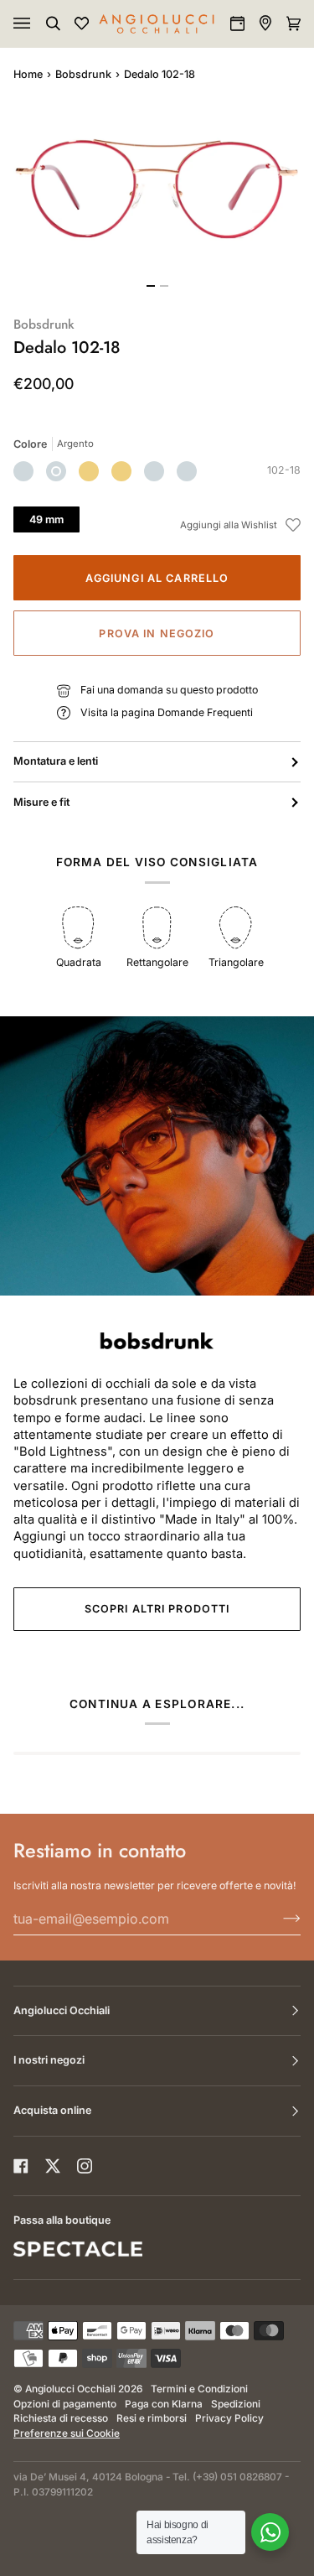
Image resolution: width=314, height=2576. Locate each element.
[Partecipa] (278, 1919)
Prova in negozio (157, 634)
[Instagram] (85, 2166)
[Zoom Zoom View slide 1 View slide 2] (157, 199)
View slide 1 (151, 286)
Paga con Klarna (164, 2404)
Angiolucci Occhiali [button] (62, 2010)
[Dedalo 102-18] (56, 471)
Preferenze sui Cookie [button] (67, 2433)
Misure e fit (41, 802)
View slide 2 (164, 286)
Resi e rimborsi (152, 2418)
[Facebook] (21, 2166)
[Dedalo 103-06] (154, 471)
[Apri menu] (39, 23)
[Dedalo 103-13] (23, 471)
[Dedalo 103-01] (187, 471)
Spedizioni (236, 2404)
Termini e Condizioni (199, 2389)
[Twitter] (53, 2166)
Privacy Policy (229, 2418)
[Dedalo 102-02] (121, 471)
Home (28, 74)
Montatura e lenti (56, 761)
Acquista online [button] (52, 2110)
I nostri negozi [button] (49, 2060)
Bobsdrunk (83, 74)
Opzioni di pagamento (65, 2404)
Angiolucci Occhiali (70, 2389)
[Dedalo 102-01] (89, 471)
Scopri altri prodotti (157, 1609)
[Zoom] (157, 189)
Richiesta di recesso (61, 2418)
